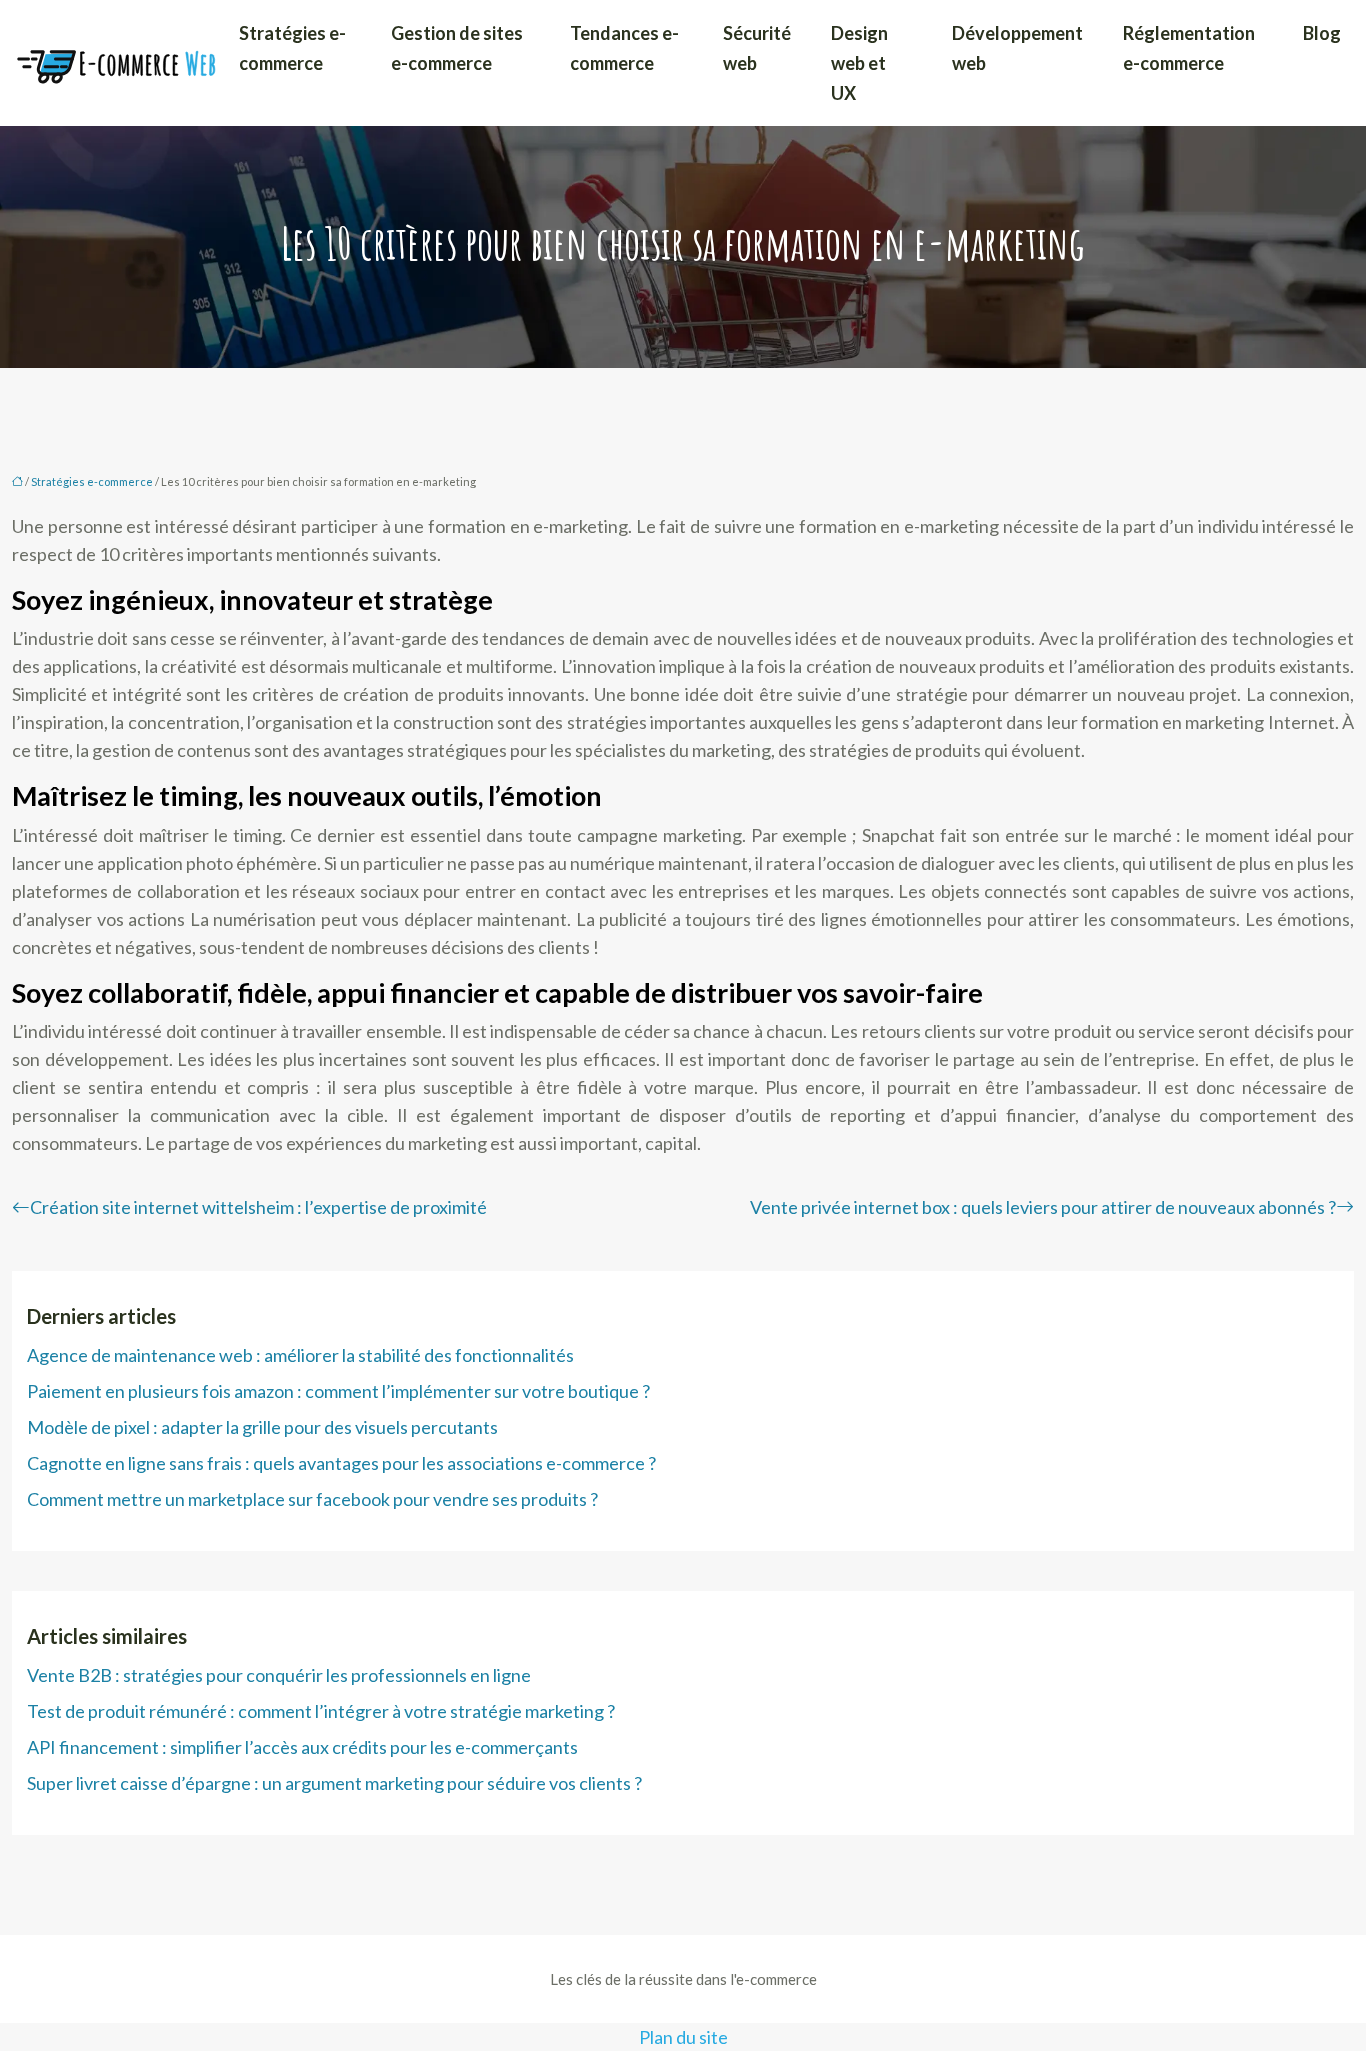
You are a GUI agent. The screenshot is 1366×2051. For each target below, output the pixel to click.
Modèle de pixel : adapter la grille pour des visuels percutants (262, 1427)
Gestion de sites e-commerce (457, 48)
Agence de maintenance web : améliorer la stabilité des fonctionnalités (300, 1355)
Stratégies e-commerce (292, 48)
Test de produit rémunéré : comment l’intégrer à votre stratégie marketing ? (321, 1711)
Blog (1322, 33)
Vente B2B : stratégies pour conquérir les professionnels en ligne (279, 1675)
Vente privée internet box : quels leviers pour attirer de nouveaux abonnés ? (1043, 1207)
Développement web (1017, 48)
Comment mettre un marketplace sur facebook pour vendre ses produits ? (312, 1499)
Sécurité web (757, 48)
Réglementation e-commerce (1189, 48)
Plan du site (683, 2037)
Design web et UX (859, 63)
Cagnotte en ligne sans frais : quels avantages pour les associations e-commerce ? (341, 1463)
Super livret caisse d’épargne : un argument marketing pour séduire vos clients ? (334, 1783)
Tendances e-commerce (624, 48)
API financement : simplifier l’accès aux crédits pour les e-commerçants (302, 1747)
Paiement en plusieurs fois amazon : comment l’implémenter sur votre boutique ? (338, 1391)
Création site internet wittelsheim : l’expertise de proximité (258, 1207)
